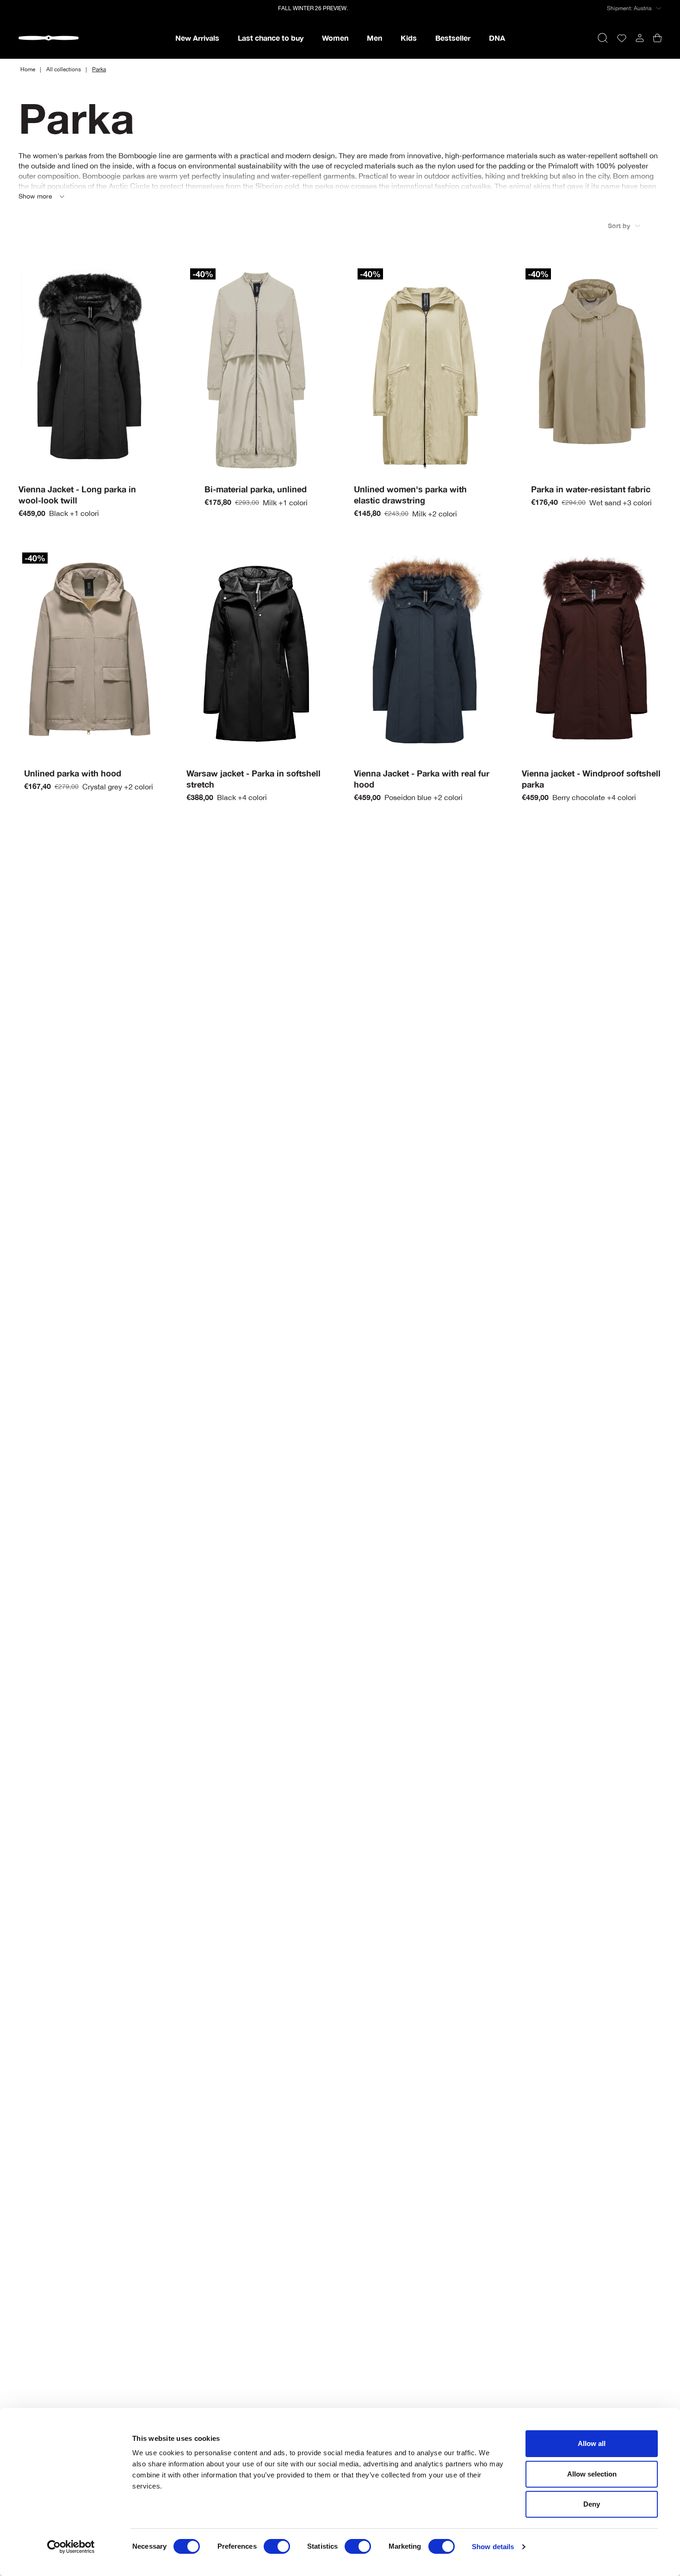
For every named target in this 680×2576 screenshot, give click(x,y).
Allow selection (592, 2474)
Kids (409, 38)
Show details (493, 2547)
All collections (64, 69)
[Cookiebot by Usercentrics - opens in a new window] (71, 2547)
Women (335, 38)
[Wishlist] (622, 38)
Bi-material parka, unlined (256, 489)
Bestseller (453, 38)
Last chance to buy (271, 38)
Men (374, 38)
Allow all (592, 2443)
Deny (592, 2504)
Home (28, 69)
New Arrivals (197, 38)
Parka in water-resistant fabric (591, 489)
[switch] (277, 2546)
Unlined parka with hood (73, 773)
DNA (497, 38)
